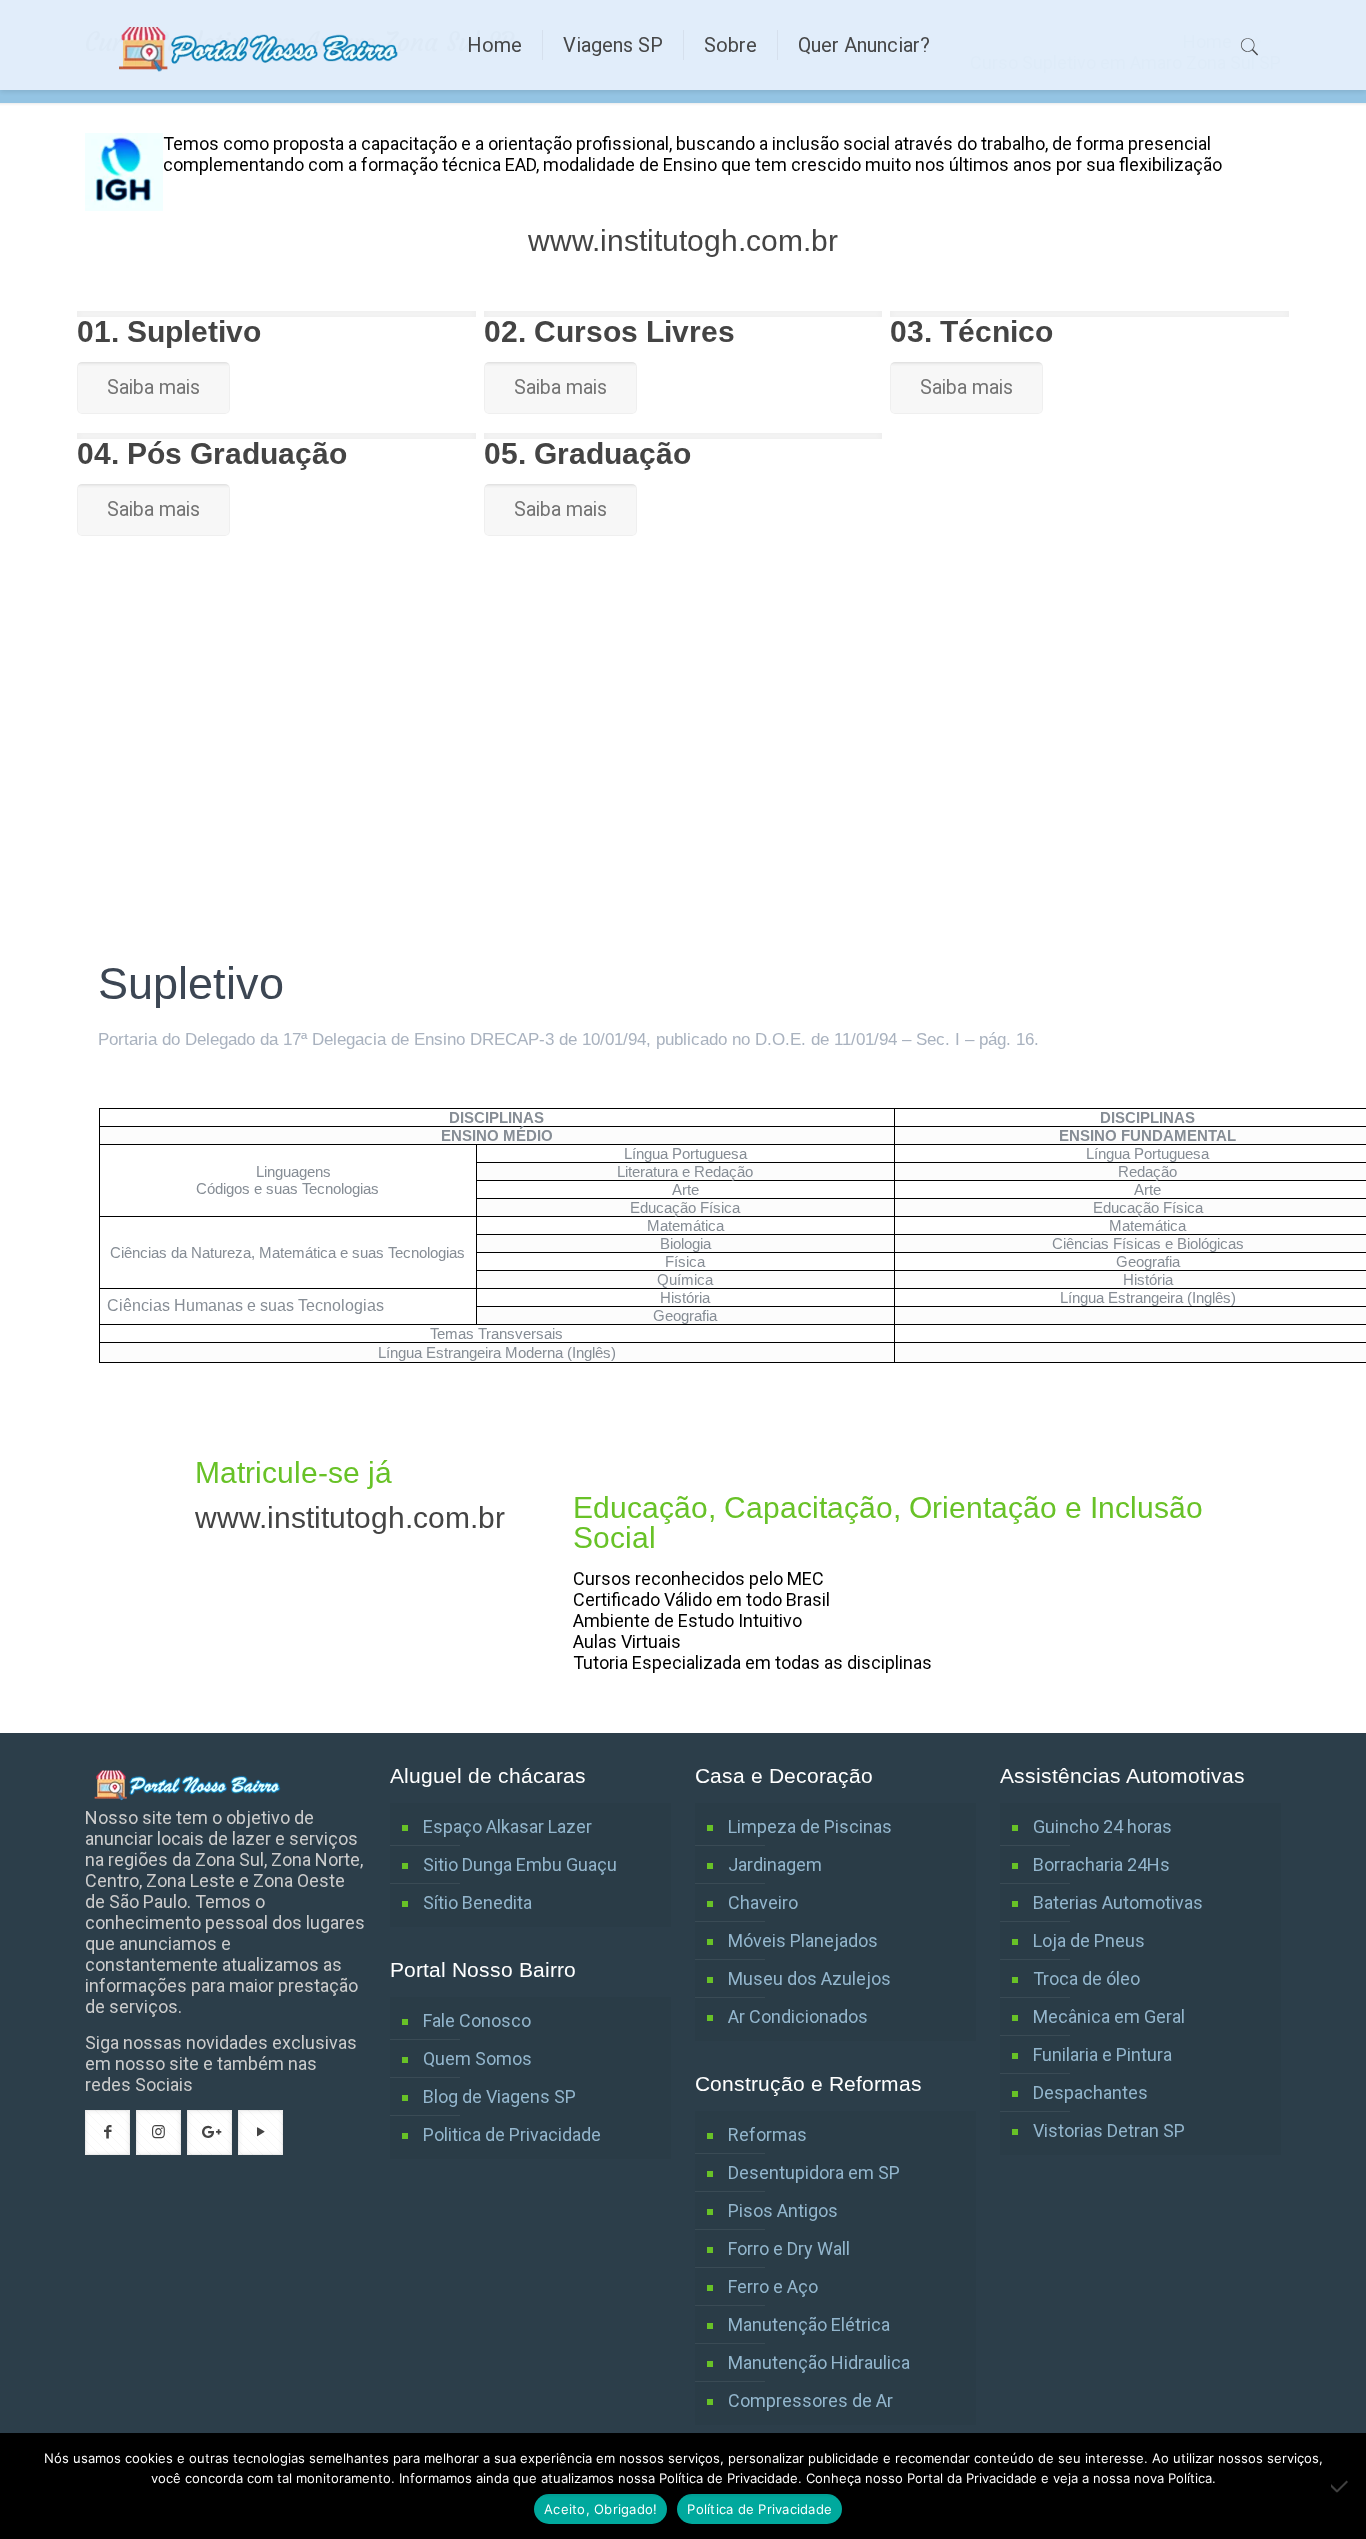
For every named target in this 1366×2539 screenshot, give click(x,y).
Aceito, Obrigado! (600, 2509)
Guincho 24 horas (1102, 1826)
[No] (1341, 2486)
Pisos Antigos (783, 2210)
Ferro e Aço (773, 2286)
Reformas (767, 2134)
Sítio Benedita (477, 1902)
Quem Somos (477, 2058)
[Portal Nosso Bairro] (261, 45)
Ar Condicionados (798, 2016)
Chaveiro (763, 1902)
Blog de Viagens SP (499, 2096)
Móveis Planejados (803, 1940)
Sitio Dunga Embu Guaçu (520, 1864)
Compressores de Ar (810, 2400)
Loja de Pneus (1089, 1940)
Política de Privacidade (759, 2509)
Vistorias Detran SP (1109, 2130)
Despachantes (1090, 2092)
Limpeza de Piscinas (810, 1826)
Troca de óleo (1086, 1978)
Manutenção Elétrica (809, 2324)
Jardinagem (775, 1864)
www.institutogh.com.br (683, 240)
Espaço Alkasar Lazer (507, 1826)
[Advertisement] (683, 806)
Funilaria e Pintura (1102, 2054)
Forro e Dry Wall (789, 2248)
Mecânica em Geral (1109, 2016)
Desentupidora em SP (814, 2172)
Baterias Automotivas (1118, 1902)
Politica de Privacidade (512, 2134)
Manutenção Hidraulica (819, 2362)
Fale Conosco (477, 2020)
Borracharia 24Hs (1101, 1864)
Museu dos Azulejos (809, 1978)
